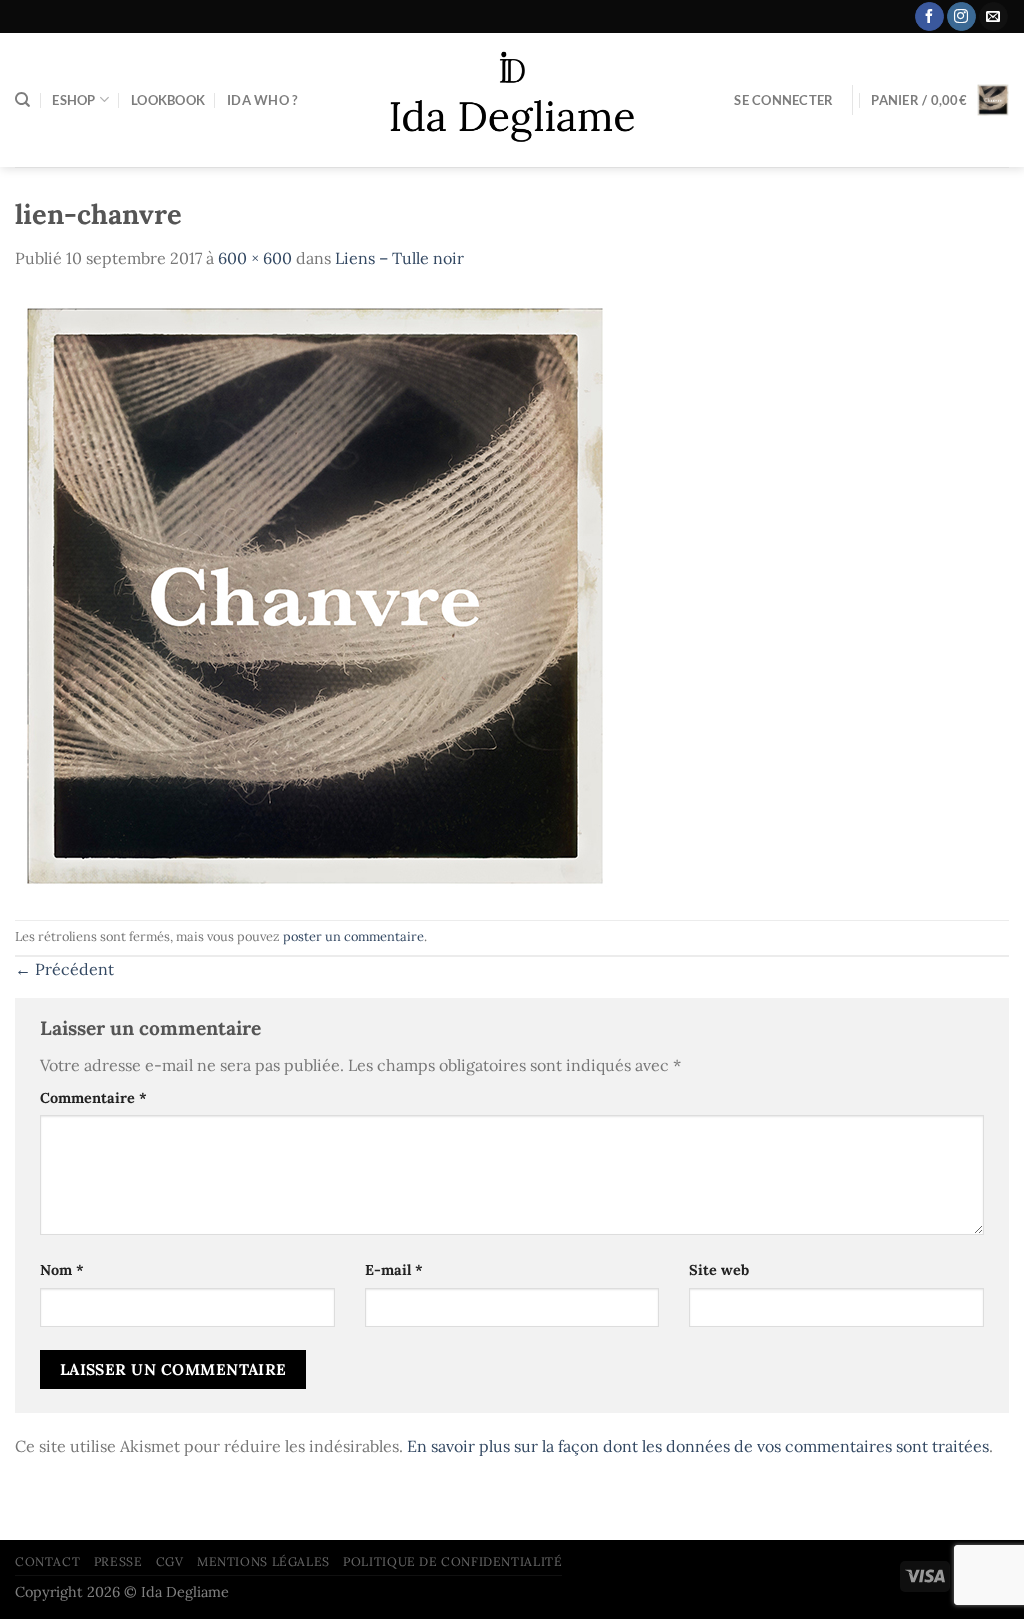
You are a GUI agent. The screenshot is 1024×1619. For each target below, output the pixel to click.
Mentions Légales (263, 1561)
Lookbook (168, 100)
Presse (118, 1561)
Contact (47, 1561)
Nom (62, 1270)
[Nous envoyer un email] (993, 17)
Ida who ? (262, 100)
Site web (719, 1270)
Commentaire (93, 1098)
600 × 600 (255, 258)
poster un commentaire (353, 936)
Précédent (64, 969)
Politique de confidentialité (452, 1561)
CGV (170, 1561)
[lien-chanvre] (315, 594)
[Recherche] (22, 100)
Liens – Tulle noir (399, 258)
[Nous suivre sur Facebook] (929, 17)
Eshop (73, 100)
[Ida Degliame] (512, 100)
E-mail (394, 1270)
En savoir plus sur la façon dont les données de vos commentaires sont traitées (698, 1446)
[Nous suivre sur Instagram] (961, 17)
